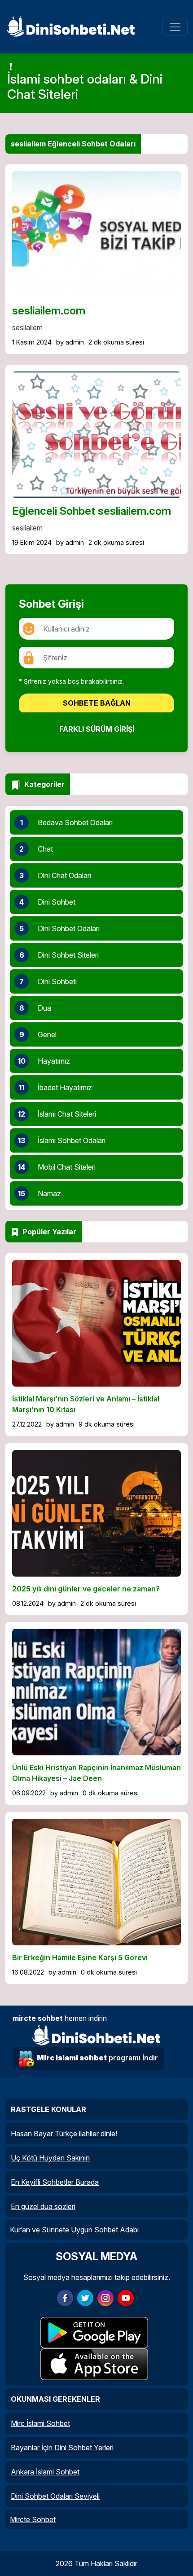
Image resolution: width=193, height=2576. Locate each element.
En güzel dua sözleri (43, 2206)
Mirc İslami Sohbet (40, 2423)
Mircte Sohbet (33, 2519)
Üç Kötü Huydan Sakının (50, 2158)
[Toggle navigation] (175, 27)
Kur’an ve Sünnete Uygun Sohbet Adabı (74, 2230)
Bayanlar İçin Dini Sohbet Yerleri (62, 2448)
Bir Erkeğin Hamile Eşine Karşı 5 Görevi (80, 1957)
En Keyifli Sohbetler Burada (55, 2182)
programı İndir (97, 2058)
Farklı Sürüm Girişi (97, 729)
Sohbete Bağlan (97, 703)
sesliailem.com (49, 311)
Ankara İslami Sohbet (45, 2472)
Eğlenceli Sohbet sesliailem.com (92, 511)
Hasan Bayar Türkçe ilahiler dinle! (64, 2134)
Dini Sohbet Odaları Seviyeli (55, 2496)
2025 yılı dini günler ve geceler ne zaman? (86, 1589)
